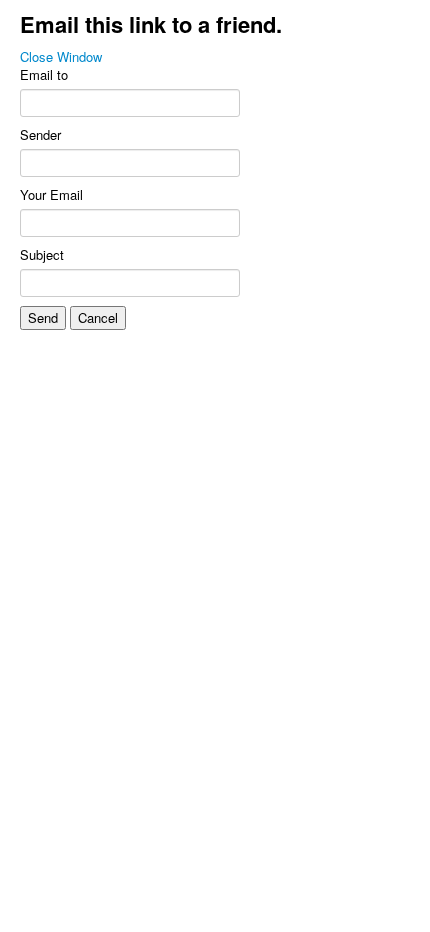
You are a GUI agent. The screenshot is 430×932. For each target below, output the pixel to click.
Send (43, 317)
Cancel (98, 317)
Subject (42, 255)
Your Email (51, 195)
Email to (44, 75)
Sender (40, 135)
